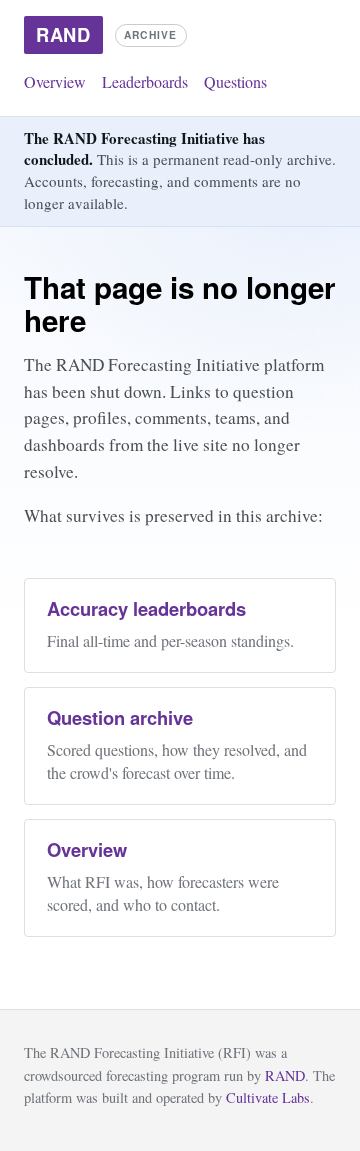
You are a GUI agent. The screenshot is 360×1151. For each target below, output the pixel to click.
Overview (55, 81)
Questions (235, 81)
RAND (285, 1075)
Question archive (120, 717)
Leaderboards (145, 81)
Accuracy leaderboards (146, 608)
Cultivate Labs (268, 1097)
